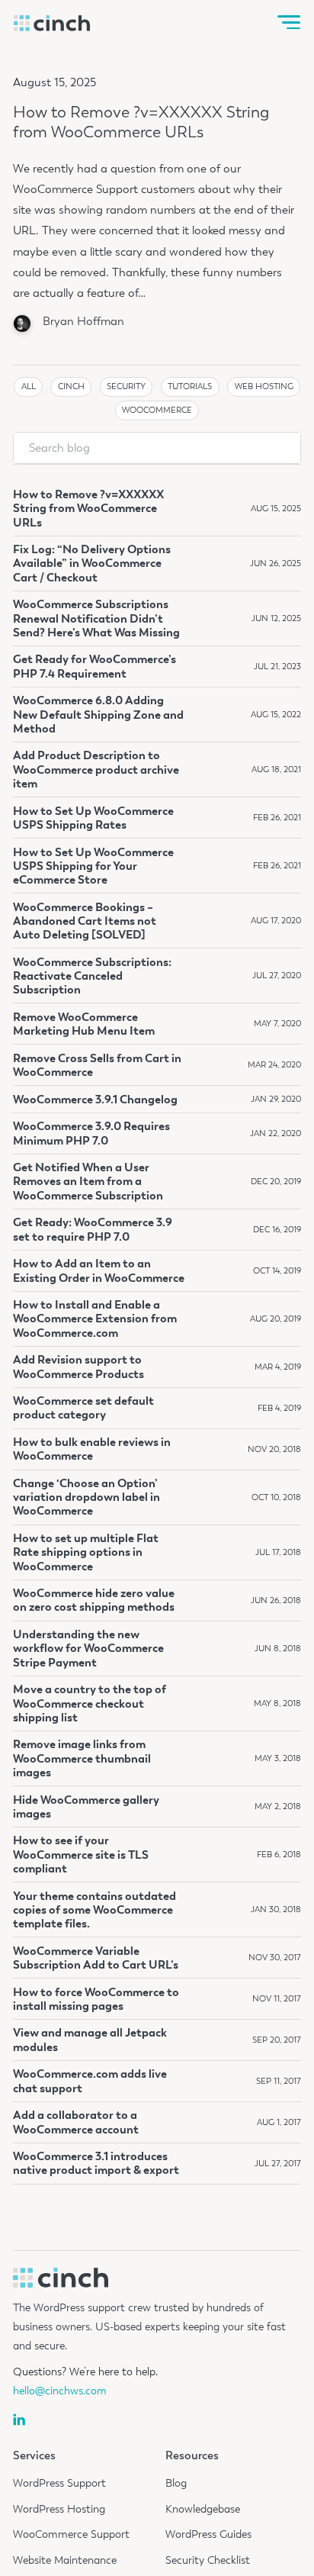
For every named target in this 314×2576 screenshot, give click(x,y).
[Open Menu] (289, 23)
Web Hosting (264, 386)
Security (126, 386)
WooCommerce (157, 410)
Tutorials (190, 386)
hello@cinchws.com (60, 2391)
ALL (29, 386)
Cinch (71, 386)
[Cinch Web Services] (52, 23)
